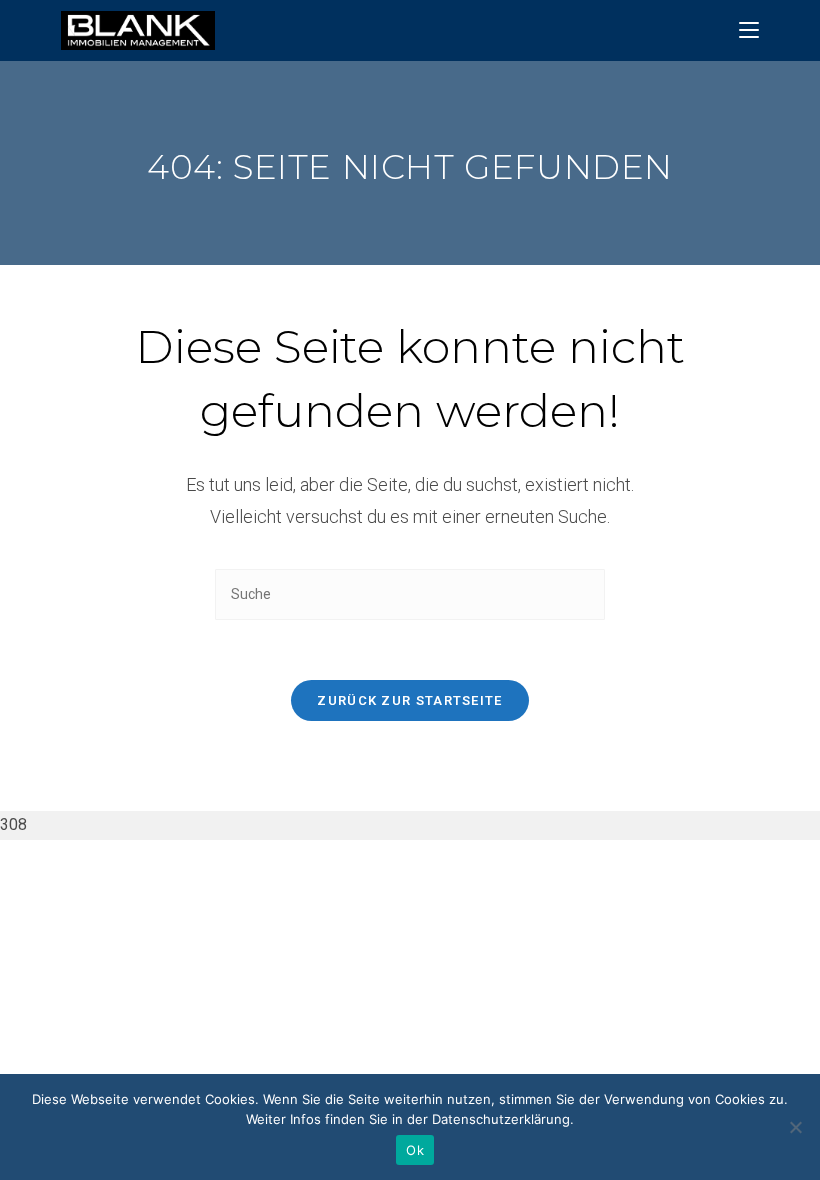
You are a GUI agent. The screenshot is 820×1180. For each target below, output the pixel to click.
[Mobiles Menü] (749, 30)
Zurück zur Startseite (409, 700)
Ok (415, 1150)
